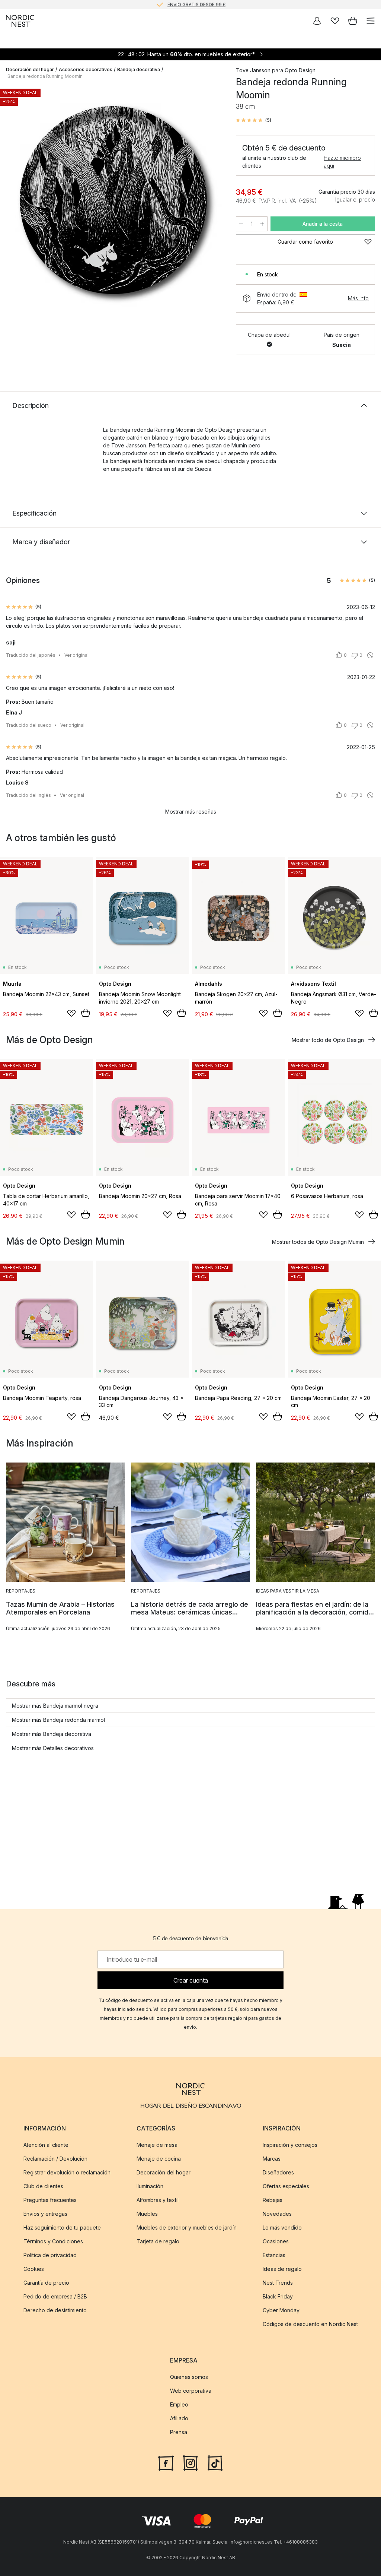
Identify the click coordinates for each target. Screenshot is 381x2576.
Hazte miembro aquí (342, 162)
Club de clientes (43, 2186)
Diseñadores (278, 2172)
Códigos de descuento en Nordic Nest (310, 2324)
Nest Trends (278, 2283)
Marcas (272, 2159)
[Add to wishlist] (71, 1013)
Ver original (76, 655)
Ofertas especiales (286, 2186)
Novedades (277, 2214)
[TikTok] (215, 2462)
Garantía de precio (46, 2283)
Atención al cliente (46, 2145)
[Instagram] (190, 2462)
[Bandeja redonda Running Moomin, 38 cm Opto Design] (113, 199)
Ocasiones (276, 2241)
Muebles (147, 2214)
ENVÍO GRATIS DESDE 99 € (196, 4)
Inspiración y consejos (290, 2145)
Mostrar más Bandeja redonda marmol (58, 1720)
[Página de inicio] (20, 21)
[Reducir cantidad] (241, 224)
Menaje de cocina (159, 2159)
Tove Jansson (253, 70)
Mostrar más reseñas (191, 812)
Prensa (179, 2432)
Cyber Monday (281, 2310)
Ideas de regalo (282, 2269)
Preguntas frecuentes (50, 2200)
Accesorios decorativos (86, 69)
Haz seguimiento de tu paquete (62, 2228)
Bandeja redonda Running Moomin (45, 76)
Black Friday (278, 2296)
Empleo (179, 2404)
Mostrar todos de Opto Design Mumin (318, 1242)
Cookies (34, 2269)
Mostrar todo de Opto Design (328, 1040)
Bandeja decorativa (139, 69)
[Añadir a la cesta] (86, 1013)
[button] (254, 120)
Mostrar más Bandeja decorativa (52, 1734)
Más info (358, 298)
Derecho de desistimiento (55, 2310)
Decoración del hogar (30, 69)
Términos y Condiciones (53, 2241)
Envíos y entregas (45, 2214)
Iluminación (150, 2186)
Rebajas (273, 2200)
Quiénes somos (189, 2377)
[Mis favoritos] (335, 21)
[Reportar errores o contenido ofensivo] (370, 655)
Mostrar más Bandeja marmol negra (55, 1706)
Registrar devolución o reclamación (67, 2172)
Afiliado (179, 2418)
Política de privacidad (50, 2255)
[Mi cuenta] (317, 21)
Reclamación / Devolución (55, 2159)
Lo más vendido (282, 2228)
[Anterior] (13, 200)
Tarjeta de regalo (158, 2241)
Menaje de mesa (157, 2145)
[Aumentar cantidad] (262, 224)
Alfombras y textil (158, 2200)
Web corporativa (191, 2391)
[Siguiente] (214, 200)
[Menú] (371, 21)
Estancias (274, 2255)
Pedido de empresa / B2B (55, 2296)
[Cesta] (353, 21)
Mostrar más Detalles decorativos (53, 1748)
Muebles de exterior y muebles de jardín (187, 2228)
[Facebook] (166, 2462)
